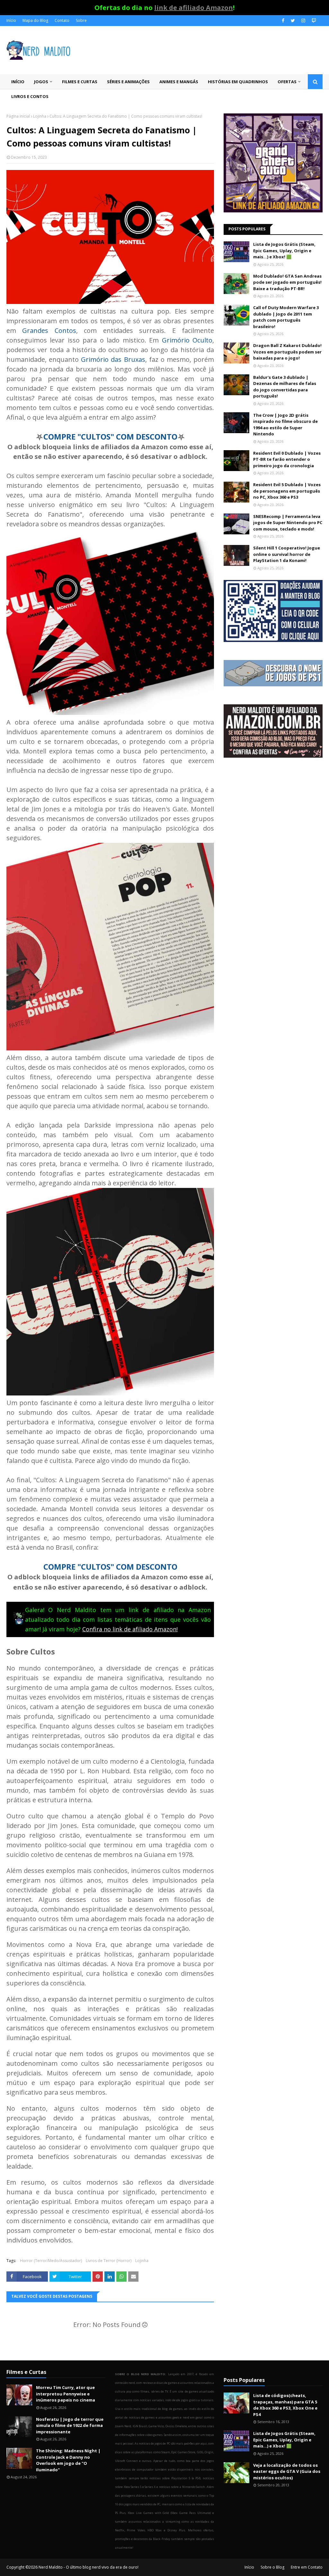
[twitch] (313, 21)
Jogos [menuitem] (41, 82)
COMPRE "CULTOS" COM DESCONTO (110, 437)
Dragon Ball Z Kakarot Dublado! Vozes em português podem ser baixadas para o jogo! (287, 352)
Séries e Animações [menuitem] (128, 82)
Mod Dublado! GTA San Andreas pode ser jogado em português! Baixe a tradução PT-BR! (287, 282)
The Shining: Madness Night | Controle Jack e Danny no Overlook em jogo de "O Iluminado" (68, 2460)
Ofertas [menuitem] (287, 82)
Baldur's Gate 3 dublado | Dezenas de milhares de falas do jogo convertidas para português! (285, 387)
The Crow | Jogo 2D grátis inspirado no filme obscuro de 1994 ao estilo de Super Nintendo (285, 425)
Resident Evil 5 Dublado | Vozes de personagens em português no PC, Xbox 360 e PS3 (287, 491)
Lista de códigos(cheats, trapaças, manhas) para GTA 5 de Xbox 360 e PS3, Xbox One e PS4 (285, 2405)
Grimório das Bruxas (113, 359)
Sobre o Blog (272, 2567)
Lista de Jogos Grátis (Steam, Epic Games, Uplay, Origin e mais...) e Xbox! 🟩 (284, 250)
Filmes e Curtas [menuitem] (80, 82)
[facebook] (283, 21)
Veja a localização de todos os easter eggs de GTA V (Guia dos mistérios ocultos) (287, 2471)
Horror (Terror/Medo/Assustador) (51, 2261)
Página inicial (18, 116)
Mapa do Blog (35, 20)
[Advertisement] (273, 818)
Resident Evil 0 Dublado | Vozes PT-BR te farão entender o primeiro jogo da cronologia (287, 459)
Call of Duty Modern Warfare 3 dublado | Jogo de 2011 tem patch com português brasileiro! (286, 317)
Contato (62, 20)
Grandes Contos (49, 330)
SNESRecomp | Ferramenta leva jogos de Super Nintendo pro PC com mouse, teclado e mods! (288, 523)
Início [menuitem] (18, 82)
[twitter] (293, 21)
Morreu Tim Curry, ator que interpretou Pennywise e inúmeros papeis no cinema (66, 2394)
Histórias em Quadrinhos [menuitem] (238, 82)
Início (11, 20)
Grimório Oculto (187, 340)
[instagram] (303, 21)
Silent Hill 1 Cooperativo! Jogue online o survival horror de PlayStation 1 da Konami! (287, 554)
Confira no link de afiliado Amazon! (130, 1629)
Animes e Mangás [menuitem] (179, 82)
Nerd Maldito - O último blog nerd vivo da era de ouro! (89, 2567)
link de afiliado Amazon (194, 8)
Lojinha (40, 116)
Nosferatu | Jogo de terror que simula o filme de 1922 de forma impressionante (70, 2425)
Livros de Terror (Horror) (109, 2261)
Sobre (81, 20)
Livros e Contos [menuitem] (30, 96)
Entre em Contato (307, 2567)
